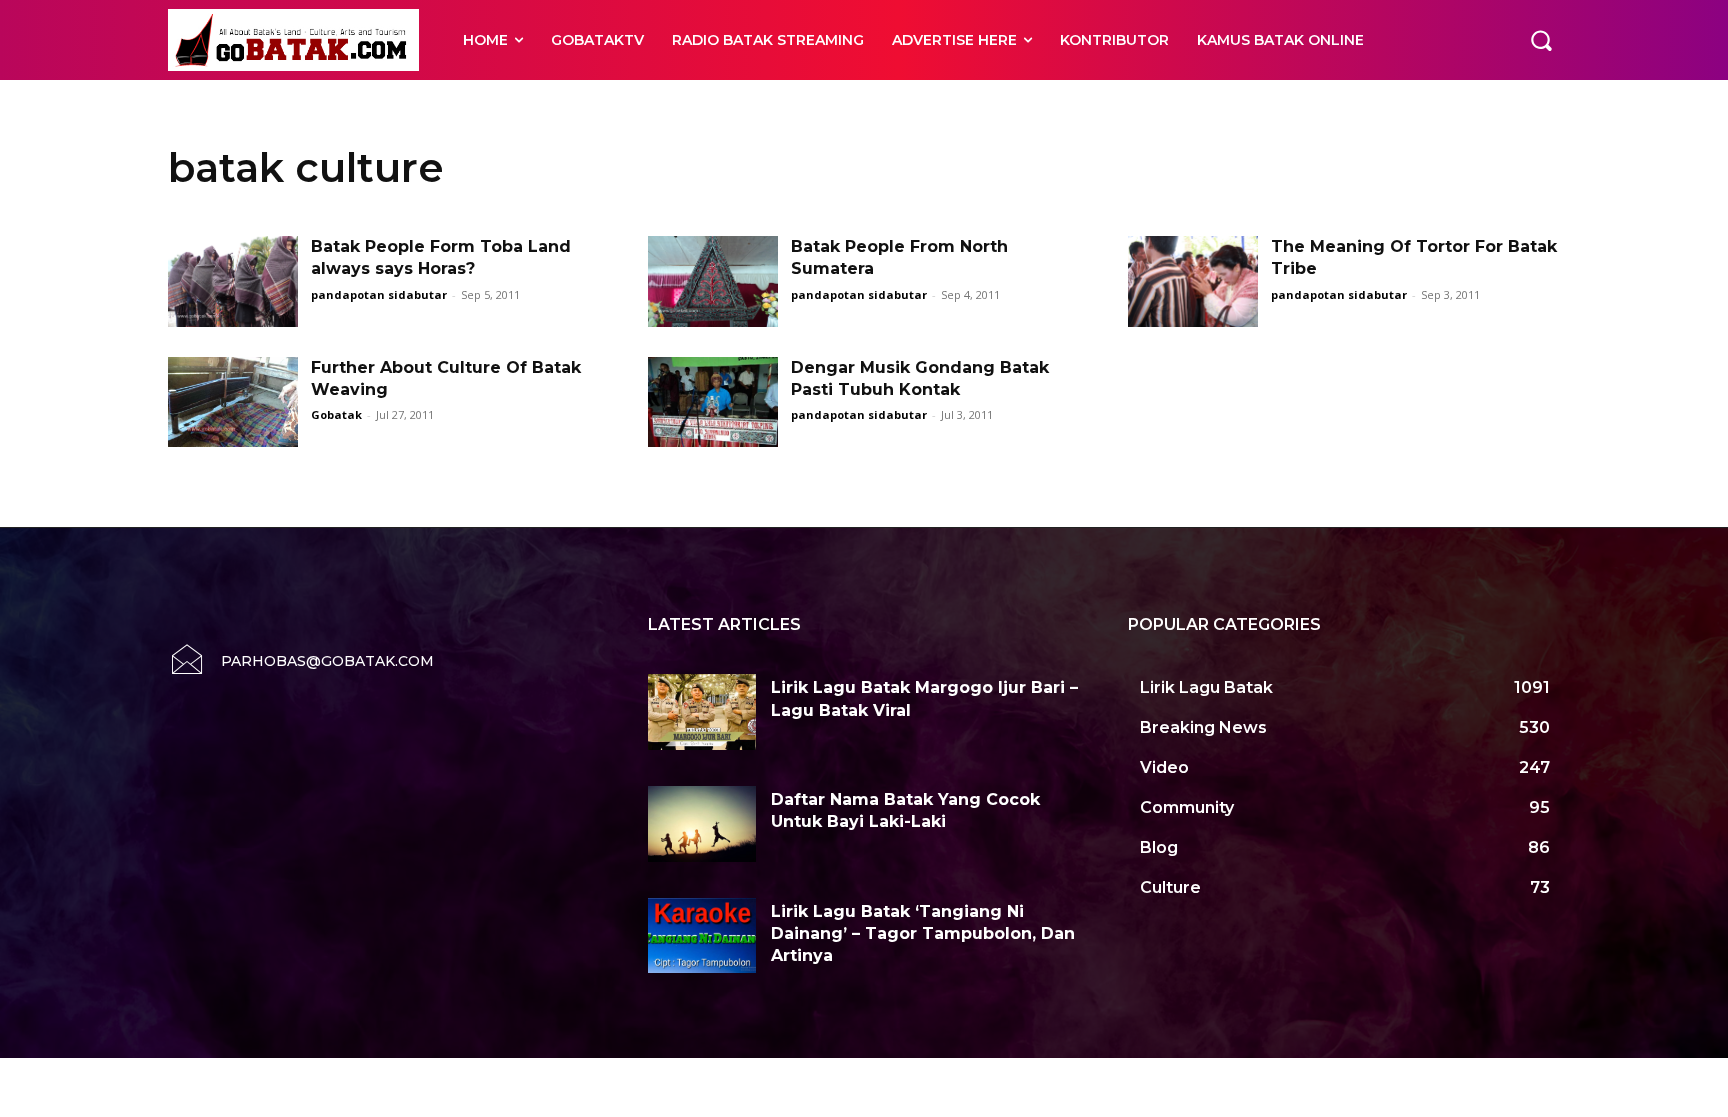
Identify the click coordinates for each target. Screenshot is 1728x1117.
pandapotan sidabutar (379, 294)
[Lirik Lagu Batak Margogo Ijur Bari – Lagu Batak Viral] (702, 712)
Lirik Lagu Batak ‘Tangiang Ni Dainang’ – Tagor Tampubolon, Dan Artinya (923, 934)
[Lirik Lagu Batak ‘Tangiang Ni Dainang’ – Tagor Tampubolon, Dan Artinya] (702, 936)
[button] (1541, 40)
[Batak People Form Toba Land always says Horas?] (233, 281)
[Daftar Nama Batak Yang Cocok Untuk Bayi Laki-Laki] (702, 824)
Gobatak (336, 414)
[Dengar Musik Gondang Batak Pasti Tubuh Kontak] (713, 402)
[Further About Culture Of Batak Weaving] (233, 402)
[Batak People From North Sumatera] (713, 281)
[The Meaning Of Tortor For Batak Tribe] (1193, 281)
